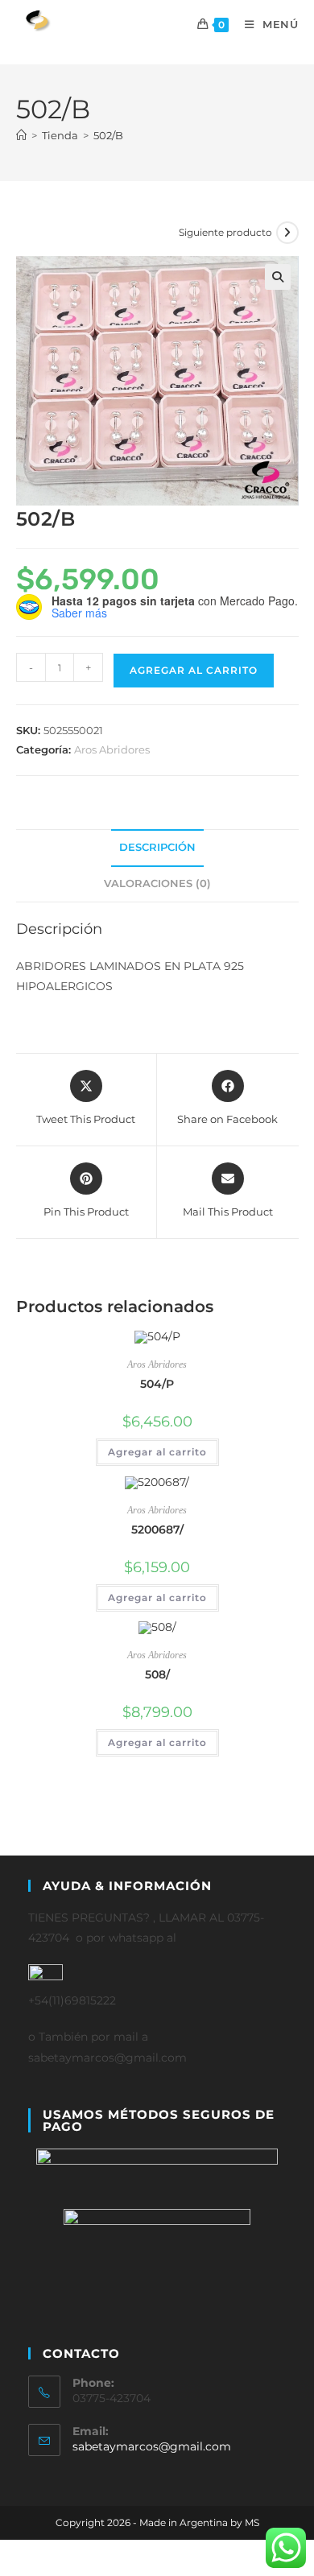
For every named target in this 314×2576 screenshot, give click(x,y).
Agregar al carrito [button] (157, 1452)
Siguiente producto (225, 232)
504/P (157, 1384)
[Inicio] (21, 135)
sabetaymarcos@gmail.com (152, 2446)
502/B (108, 135)
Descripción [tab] (157, 847)
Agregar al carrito (194, 670)
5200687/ (157, 1529)
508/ (157, 1674)
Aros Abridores (112, 749)
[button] (278, 277)
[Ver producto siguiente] (287, 233)
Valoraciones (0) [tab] (157, 883)
